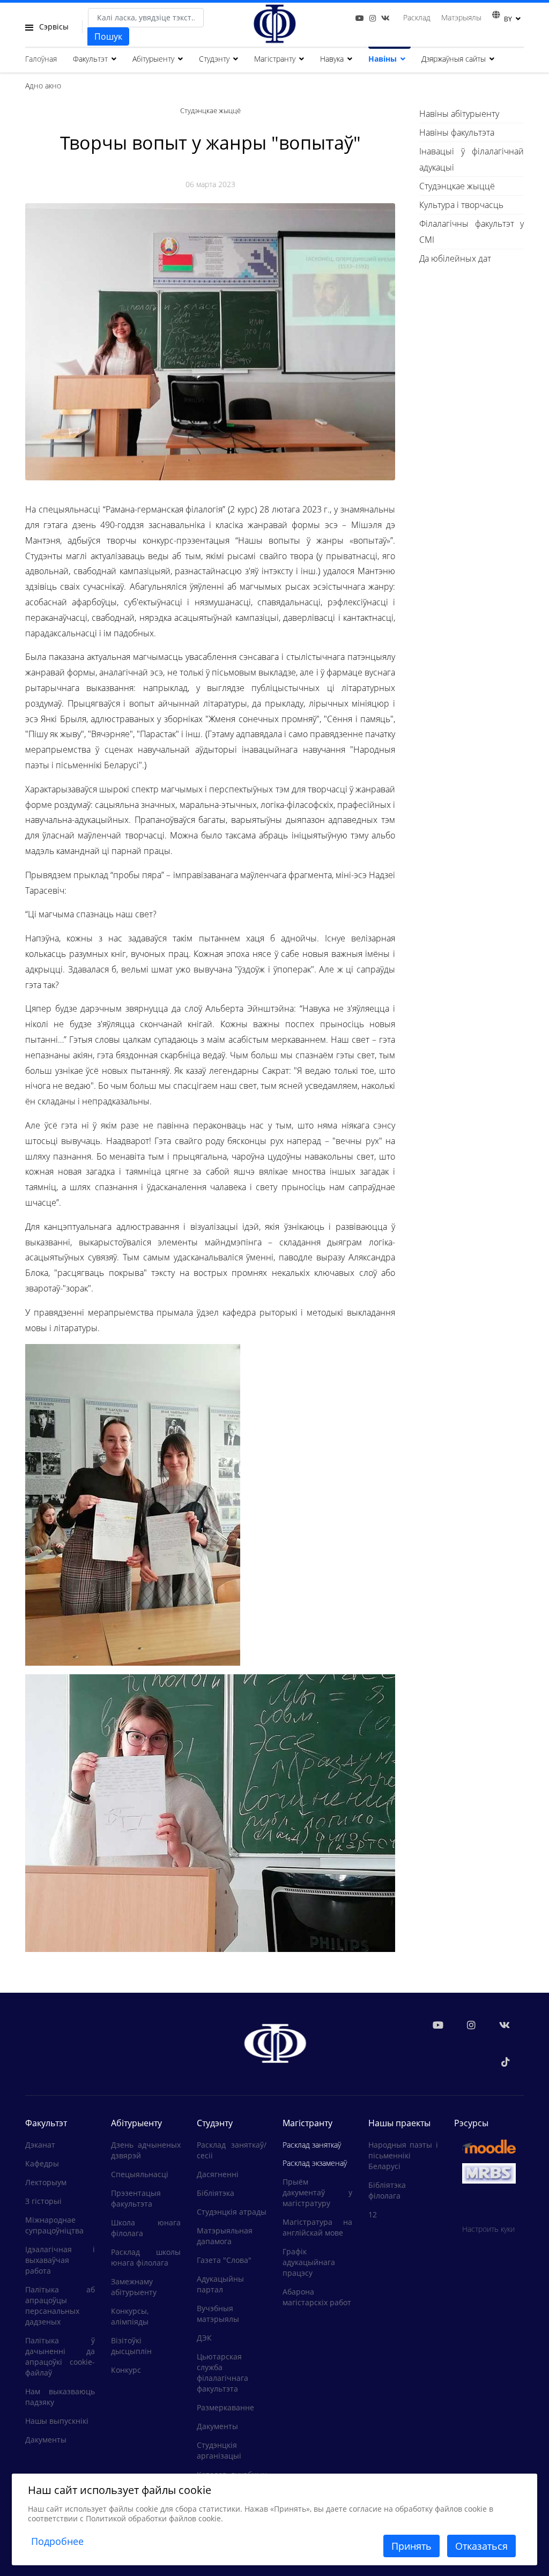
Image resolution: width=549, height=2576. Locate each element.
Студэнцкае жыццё (457, 186)
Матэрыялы (461, 17)
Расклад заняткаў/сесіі (232, 2150)
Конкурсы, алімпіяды (130, 2316)
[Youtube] (360, 18)
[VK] (385, 18)
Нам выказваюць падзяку (60, 2397)
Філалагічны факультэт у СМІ (472, 232)
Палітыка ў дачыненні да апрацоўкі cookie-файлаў (60, 2356)
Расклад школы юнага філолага (146, 2257)
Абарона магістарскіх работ (317, 2297)
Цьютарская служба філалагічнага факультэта (222, 2373)
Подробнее (57, 2541)
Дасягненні (218, 2174)
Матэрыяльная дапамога (225, 2236)
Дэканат (40, 2145)
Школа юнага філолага (146, 2228)
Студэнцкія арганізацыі (219, 2450)
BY (508, 19)
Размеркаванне (225, 2407)
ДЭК (204, 2338)
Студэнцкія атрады (232, 2212)
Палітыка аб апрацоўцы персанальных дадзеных (60, 2306)
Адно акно (43, 86)
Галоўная (41, 59)
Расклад (417, 17)
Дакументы (46, 2440)
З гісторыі (43, 2201)
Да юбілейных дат (455, 258)
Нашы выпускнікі (57, 2421)
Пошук (108, 36)
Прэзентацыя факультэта (136, 2198)
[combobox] (146, 18)
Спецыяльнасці (140, 2174)
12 (373, 2214)
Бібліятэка (216, 2193)
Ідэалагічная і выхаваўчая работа (60, 2260)
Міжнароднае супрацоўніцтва (54, 2225)
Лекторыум (46, 2182)
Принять (411, 2546)
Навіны (383, 59)
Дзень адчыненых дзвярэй (146, 2150)
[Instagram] (373, 18)
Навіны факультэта (457, 132)
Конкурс (126, 2370)
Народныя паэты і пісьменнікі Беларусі (403, 2155)
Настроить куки (488, 2229)
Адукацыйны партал (220, 2284)
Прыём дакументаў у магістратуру (317, 2192)
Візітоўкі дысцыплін (131, 2346)
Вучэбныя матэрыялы (218, 2314)
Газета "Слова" (224, 2260)
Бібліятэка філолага (387, 2190)
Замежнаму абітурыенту (134, 2287)
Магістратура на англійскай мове (317, 2227)
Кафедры (42, 2163)
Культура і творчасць (461, 205)
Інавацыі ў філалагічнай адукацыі (472, 159)
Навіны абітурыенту (459, 114)
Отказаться (481, 2546)
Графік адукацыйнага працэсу (309, 2262)
